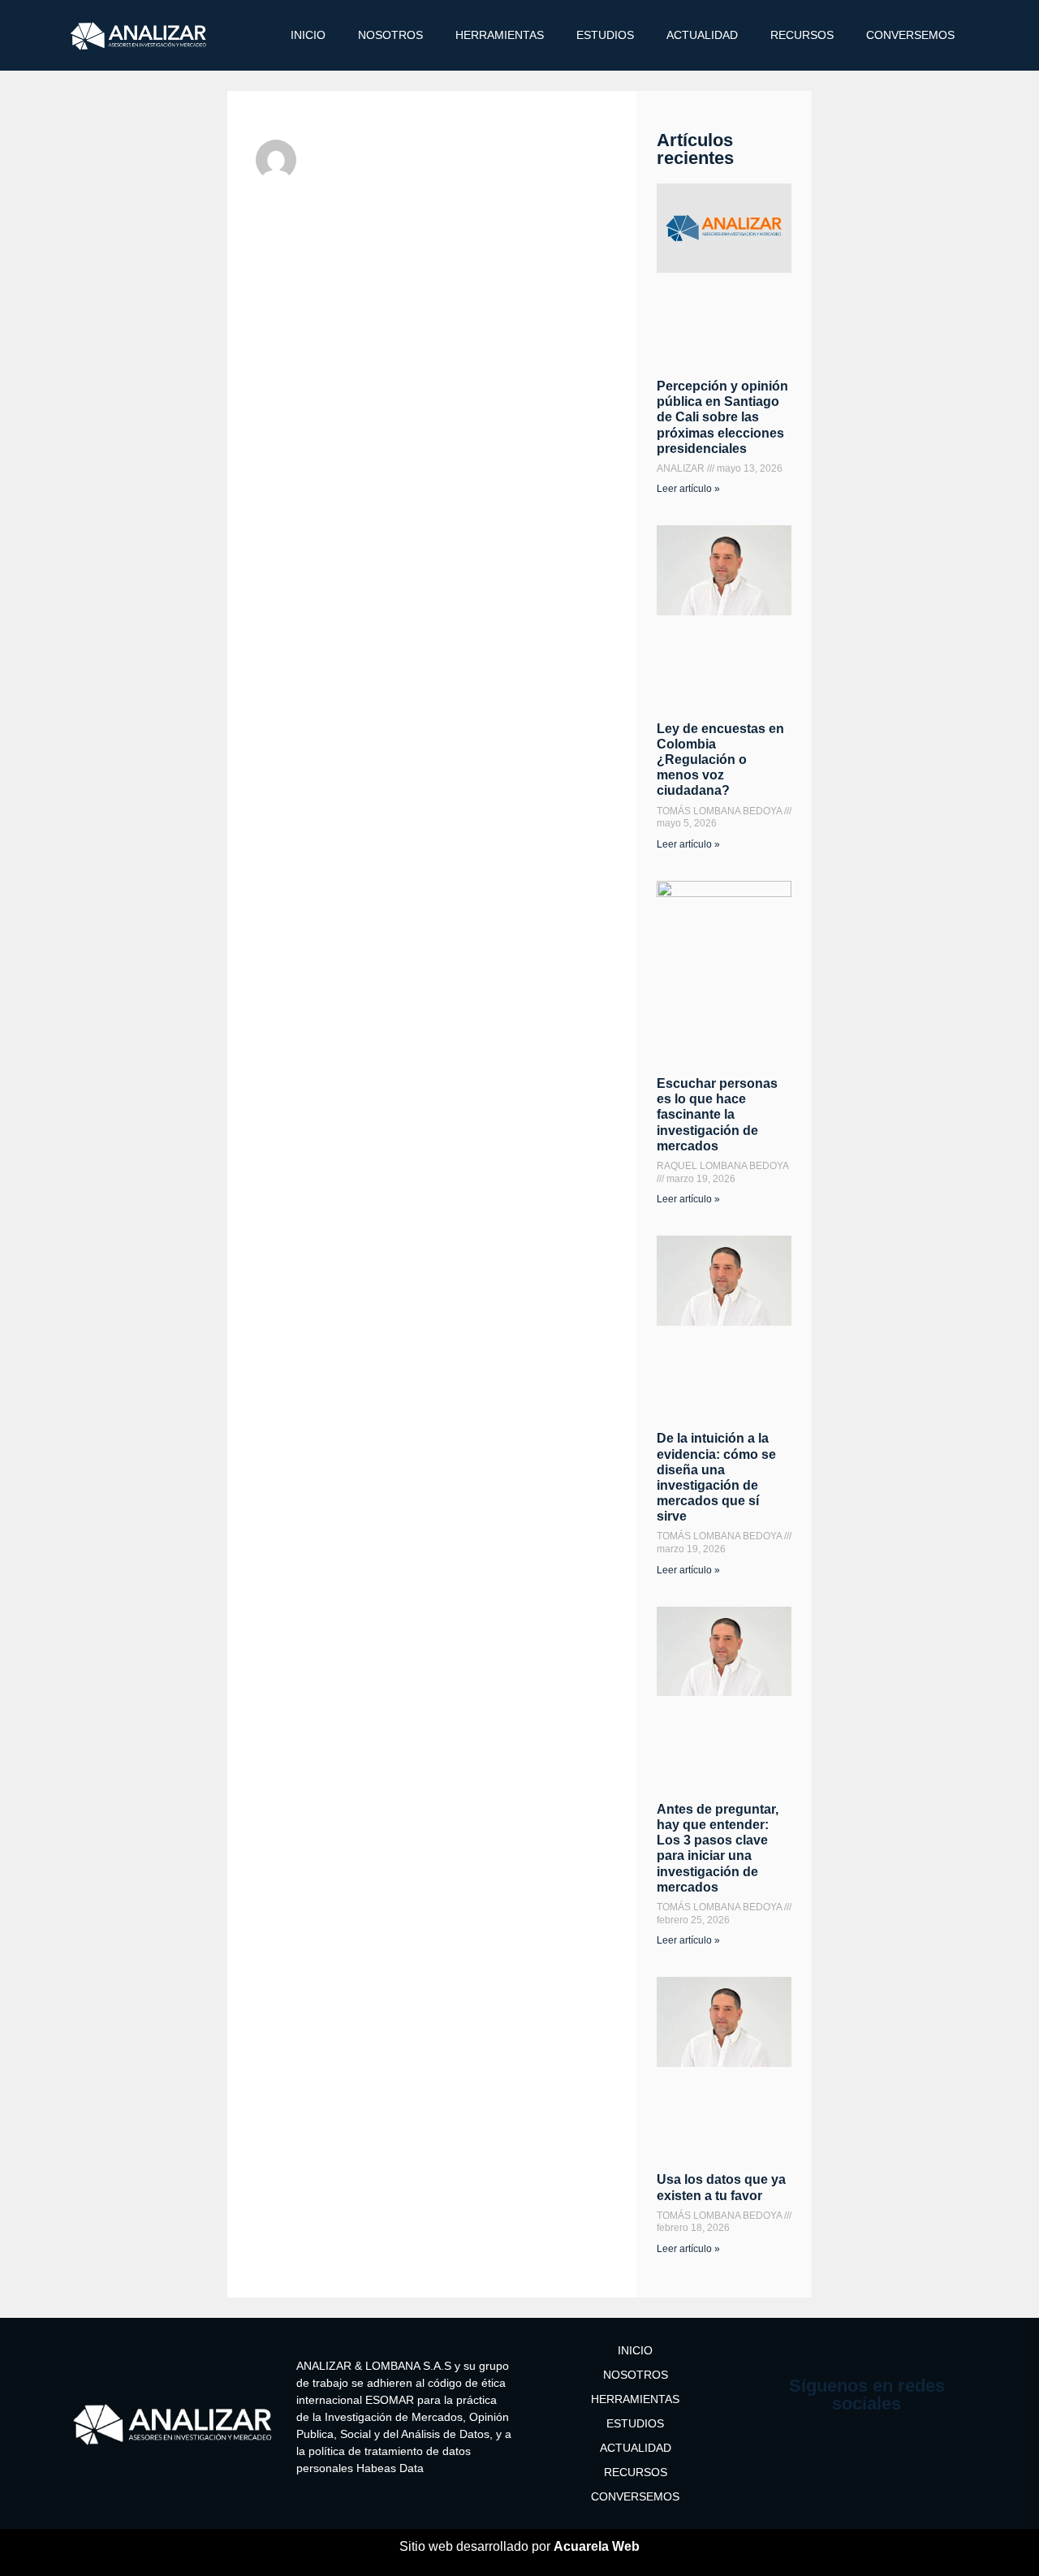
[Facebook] (826, 2449)
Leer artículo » (688, 489)
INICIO (308, 35)
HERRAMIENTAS (500, 35)
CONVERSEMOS (910, 35)
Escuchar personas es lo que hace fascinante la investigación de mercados (717, 1115)
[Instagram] (867, 2449)
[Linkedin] (908, 2449)
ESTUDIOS (605, 35)
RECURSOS (802, 35)
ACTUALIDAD (702, 35)
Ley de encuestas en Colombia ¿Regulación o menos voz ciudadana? (720, 760)
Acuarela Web (597, 2546)
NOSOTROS (390, 35)
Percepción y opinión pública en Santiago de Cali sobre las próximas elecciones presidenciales (722, 417)
